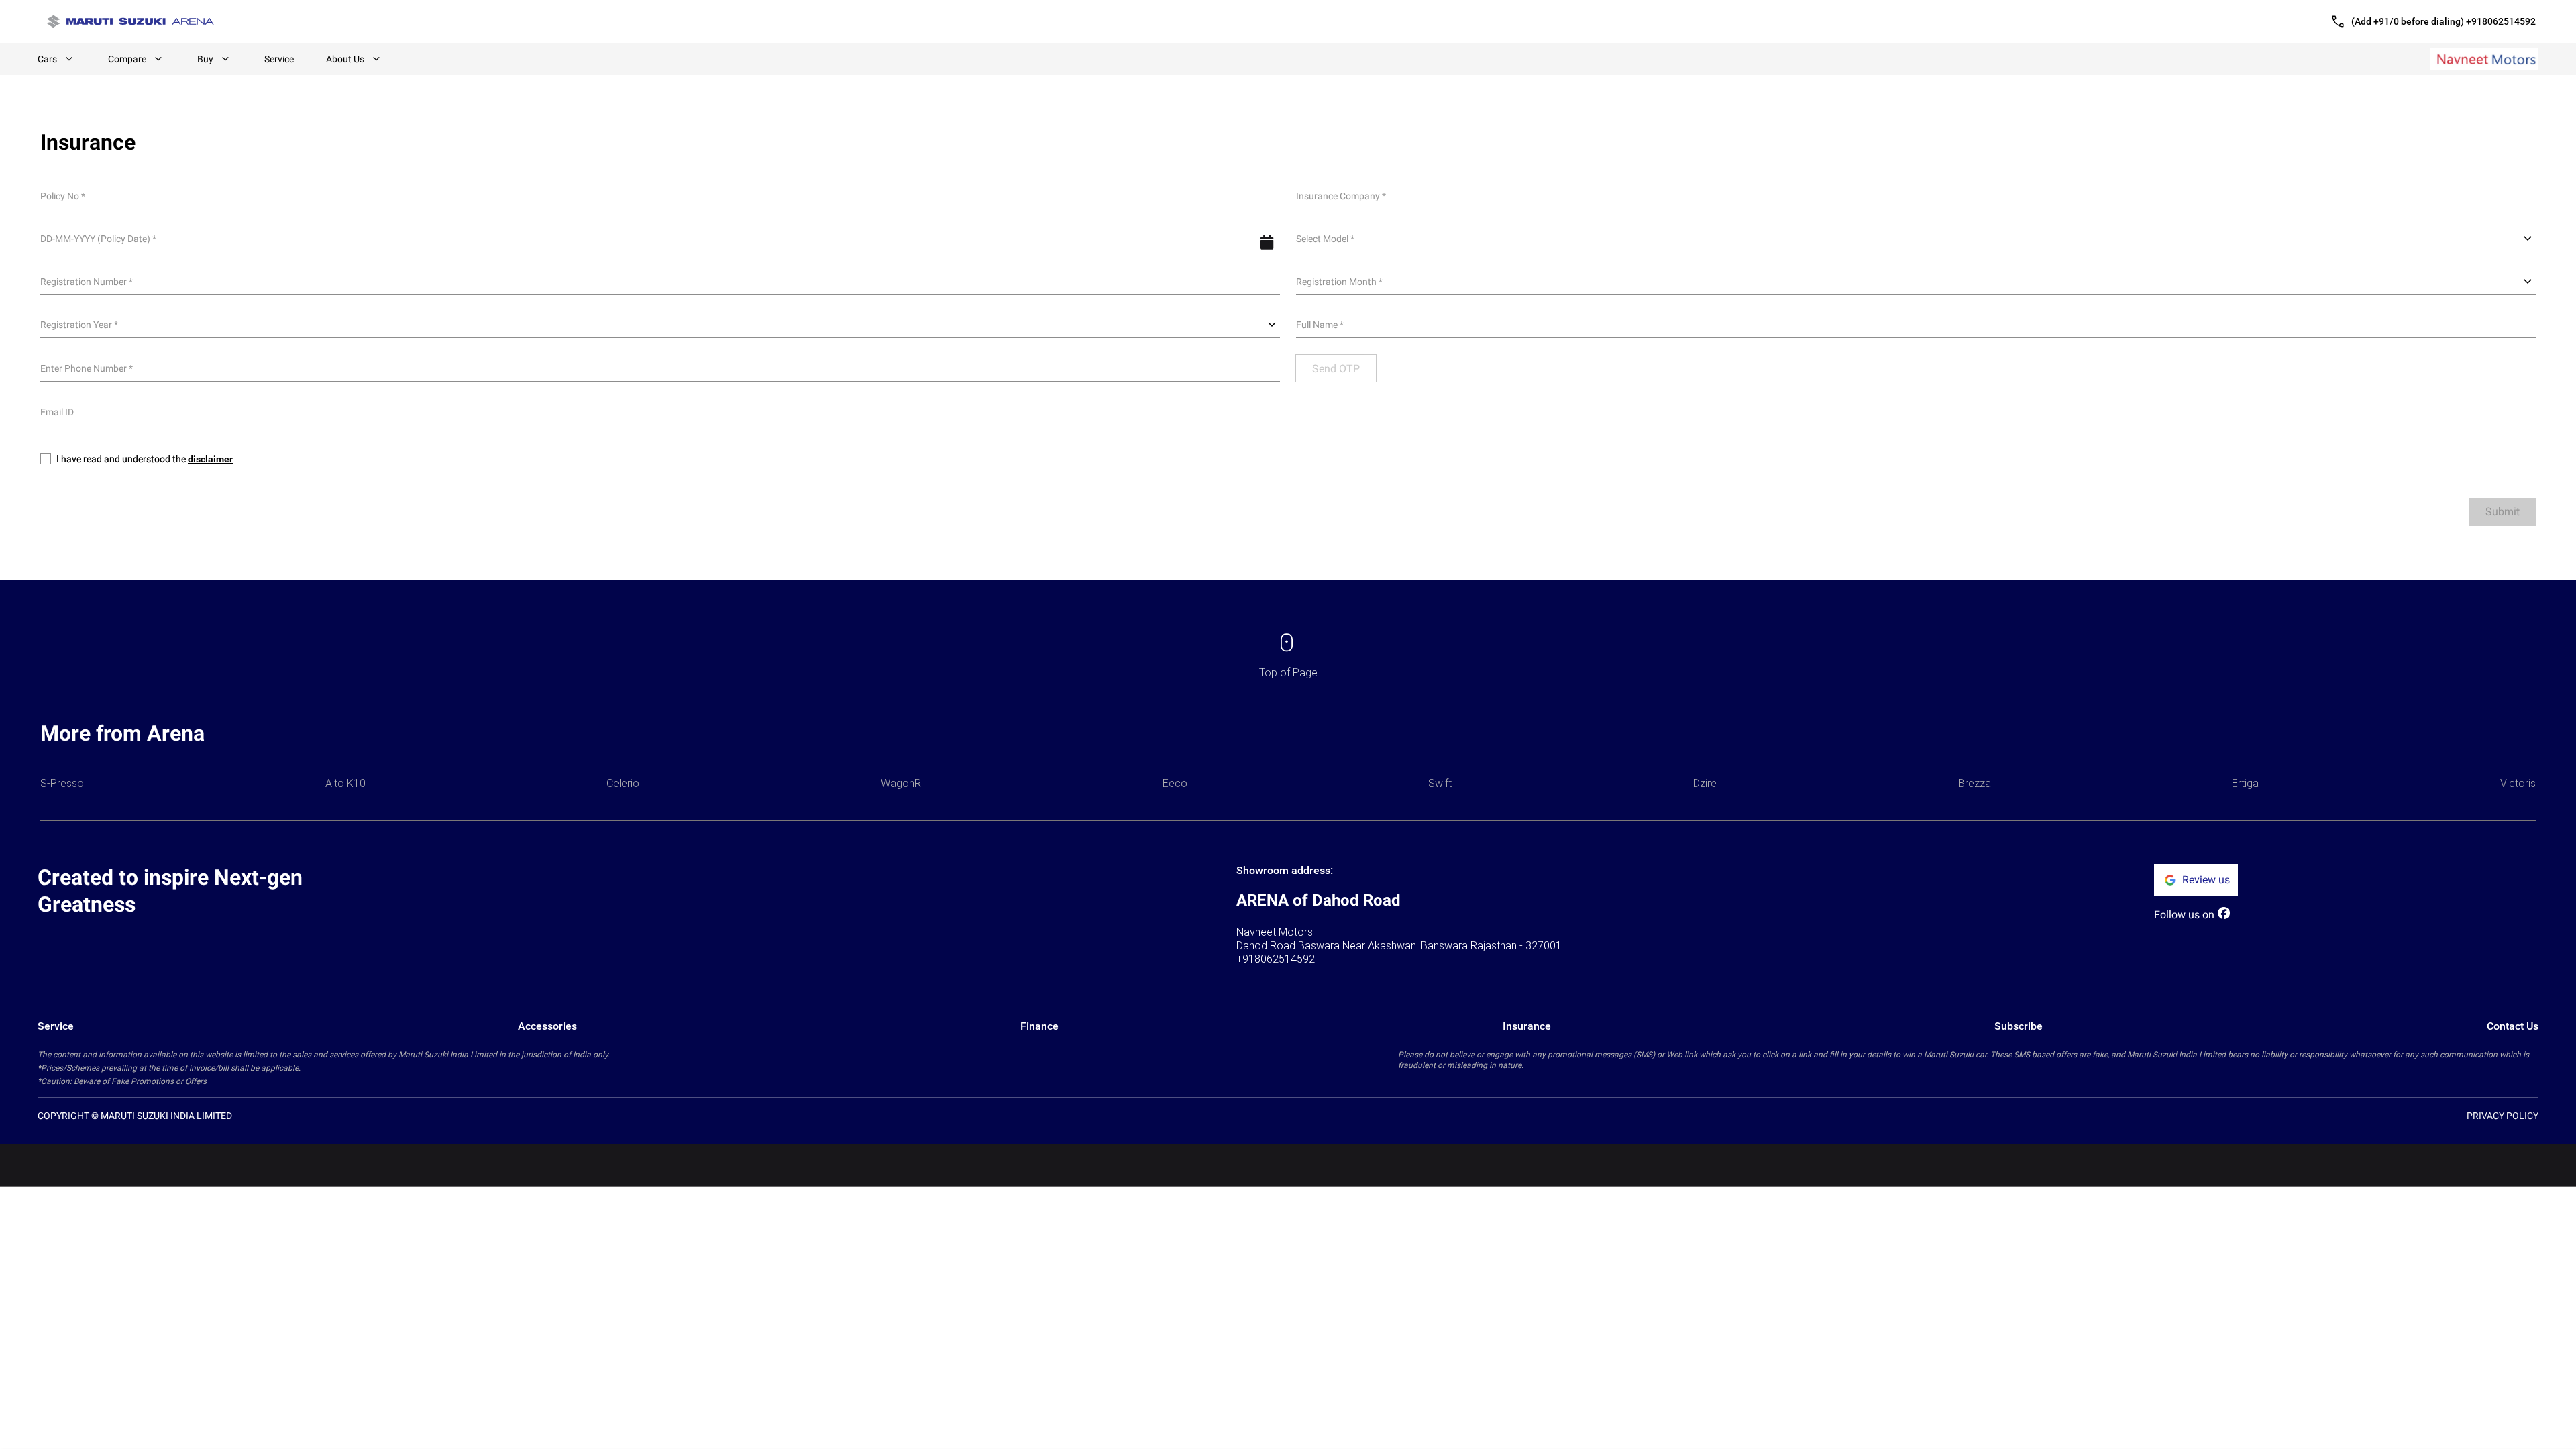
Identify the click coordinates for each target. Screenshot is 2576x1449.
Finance (1039, 1026)
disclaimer (210, 459)
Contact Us (2513, 1026)
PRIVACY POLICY (2503, 1116)
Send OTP (1336, 369)
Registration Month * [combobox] (1339, 282)
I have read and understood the (145, 459)
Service (279, 59)
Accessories (547, 1026)
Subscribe (2019, 1026)
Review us (2206, 880)
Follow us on (2184, 915)
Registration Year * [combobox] (79, 325)
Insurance (1527, 1026)
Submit (2503, 512)
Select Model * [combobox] (1325, 239)
